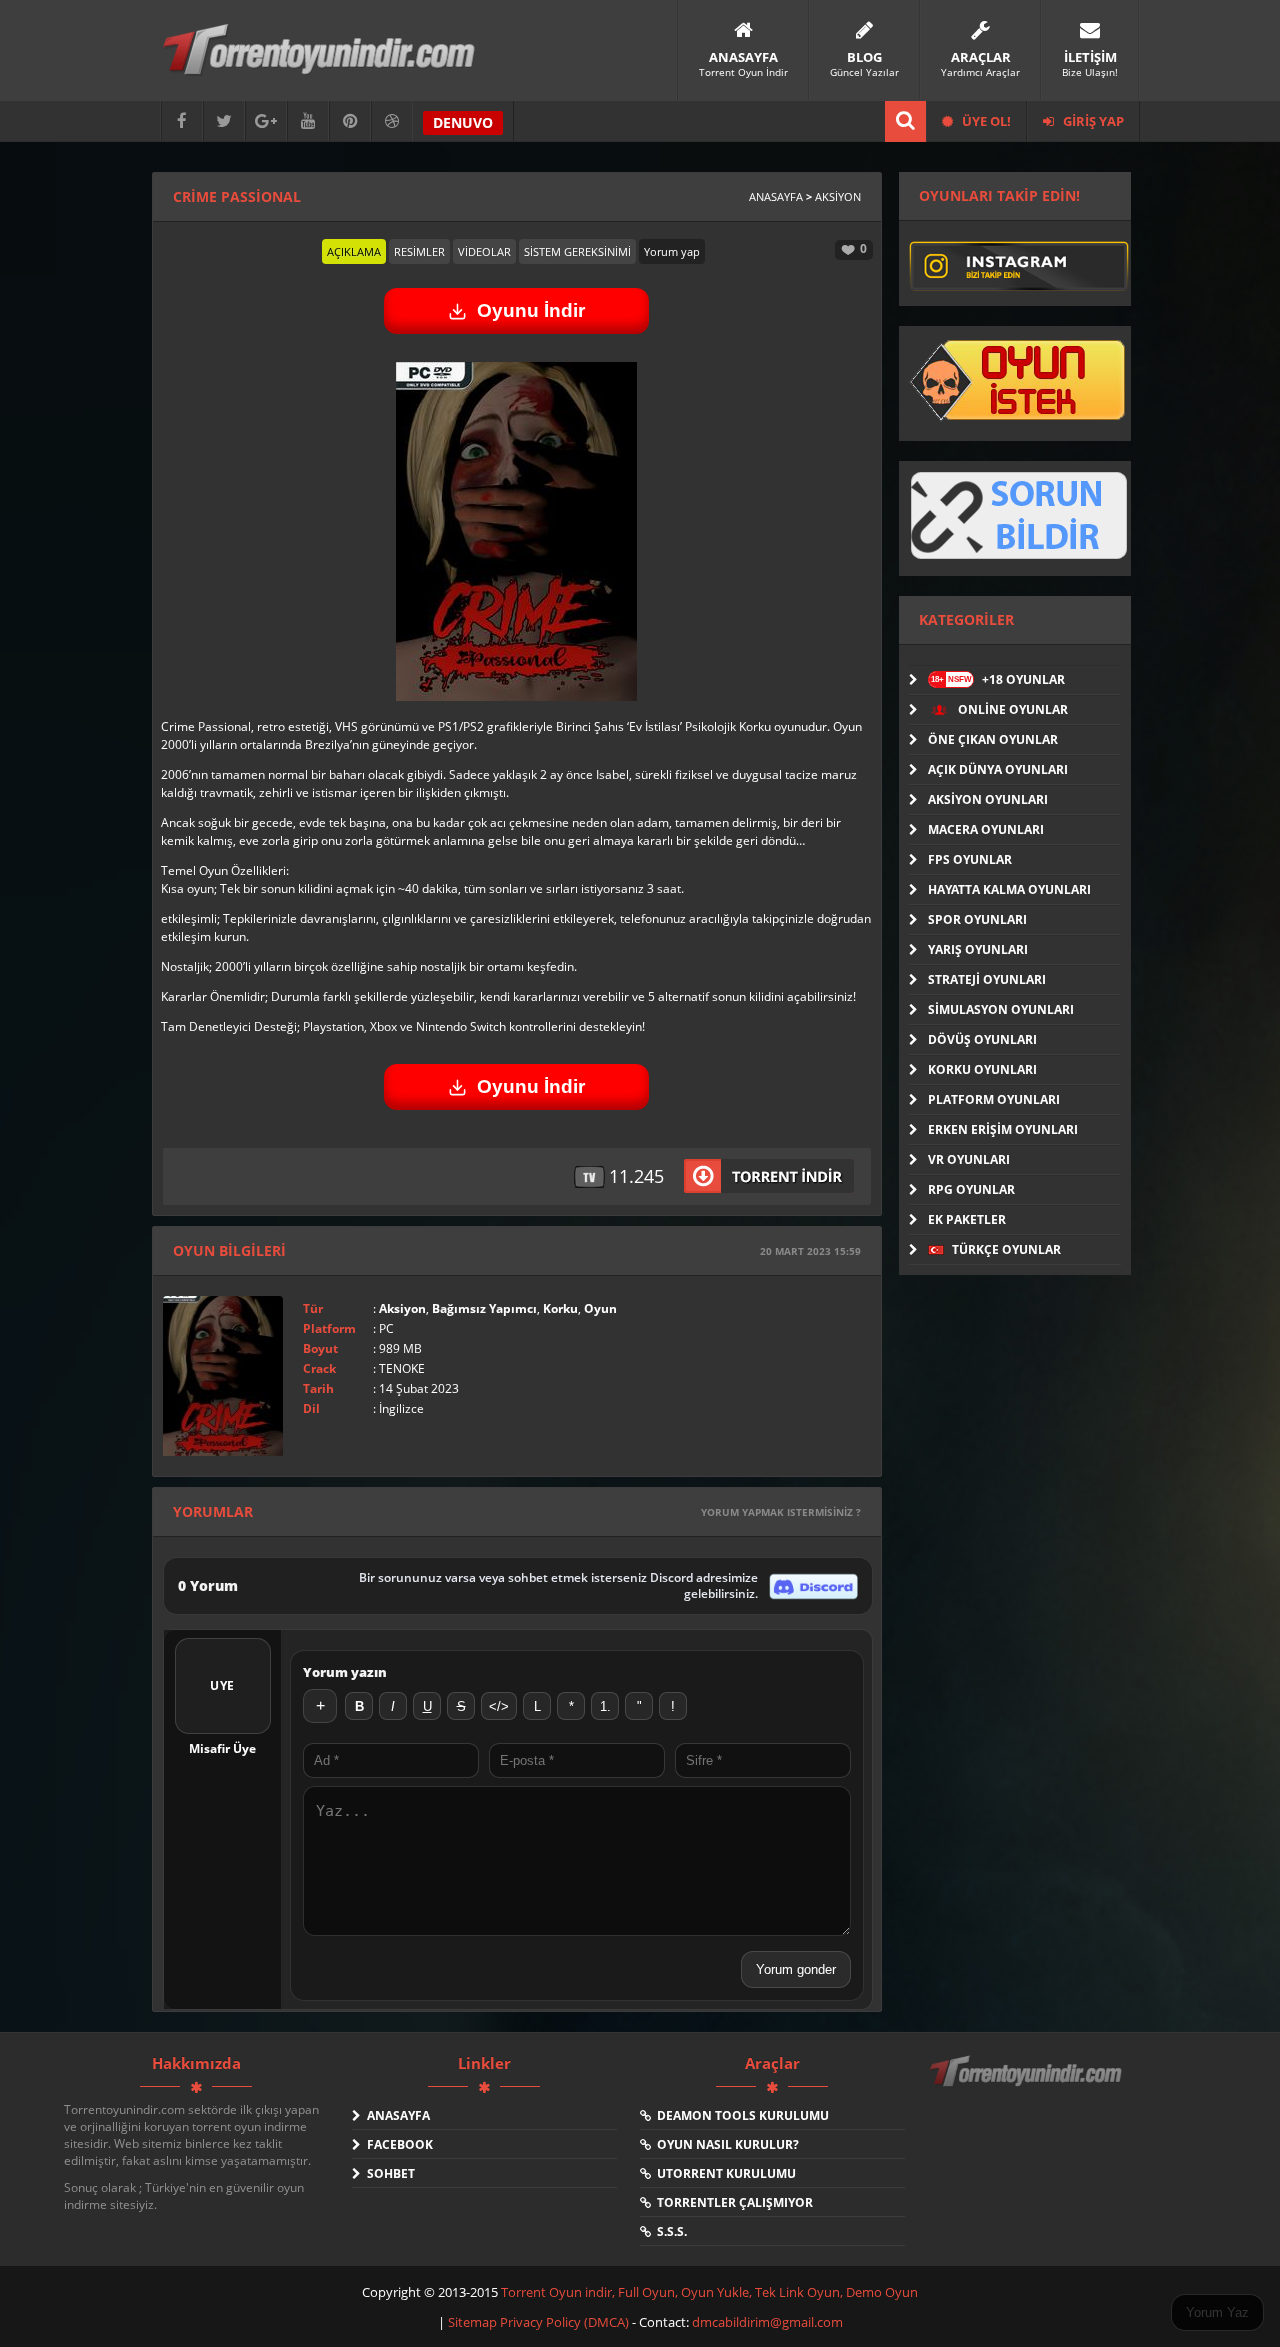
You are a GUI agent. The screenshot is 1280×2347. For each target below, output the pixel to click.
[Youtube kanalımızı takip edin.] (308, 121)
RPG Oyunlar (971, 1189)
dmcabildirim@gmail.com (767, 2322)
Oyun (600, 1308)
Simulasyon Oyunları (1001, 1009)
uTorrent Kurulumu (723, 2173)
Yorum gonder (796, 1969)
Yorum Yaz (1217, 2312)
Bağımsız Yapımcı (484, 1308)
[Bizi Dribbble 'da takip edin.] (392, 121)
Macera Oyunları (986, 829)
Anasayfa (776, 196)
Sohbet (388, 2173)
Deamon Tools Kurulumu (740, 2115)
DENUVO (463, 122)
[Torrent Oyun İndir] (1028, 2085)
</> (499, 1706)
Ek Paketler (967, 1219)
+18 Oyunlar (998, 679)
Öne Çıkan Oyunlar (993, 739)
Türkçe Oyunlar (1005, 1249)
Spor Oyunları (977, 919)
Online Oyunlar (1011, 709)
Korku (560, 1308)
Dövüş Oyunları (982, 1039)
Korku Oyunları (982, 1069)
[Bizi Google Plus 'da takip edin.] (266, 121)
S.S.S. (669, 2231)
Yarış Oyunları (978, 949)
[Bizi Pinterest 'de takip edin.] (350, 121)
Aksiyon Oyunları (988, 799)
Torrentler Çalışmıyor (732, 2202)
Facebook (397, 2144)
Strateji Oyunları (987, 979)
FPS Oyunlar (970, 859)
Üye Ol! (985, 121)
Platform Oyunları (994, 1099)
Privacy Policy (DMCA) (564, 2322)
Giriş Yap (1092, 121)
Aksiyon (838, 196)
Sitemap (474, 2322)
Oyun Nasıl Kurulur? (725, 2144)
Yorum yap (672, 251)
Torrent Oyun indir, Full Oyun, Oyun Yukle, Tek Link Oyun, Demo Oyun (709, 2292)
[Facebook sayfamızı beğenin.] (182, 121)
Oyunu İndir (531, 310)
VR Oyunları (969, 1159)
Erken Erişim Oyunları (1003, 1129)
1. (605, 1706)
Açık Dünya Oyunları (998, 769)
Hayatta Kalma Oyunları (1009, 889)
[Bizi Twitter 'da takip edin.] (224, 121)
